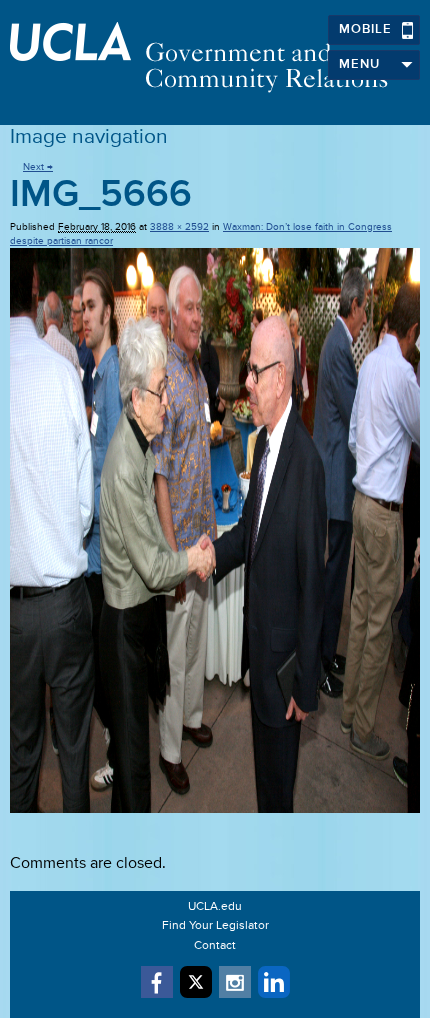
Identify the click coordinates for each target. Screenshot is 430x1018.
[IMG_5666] (215, 530)
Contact (215, 946)
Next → (38, 167)
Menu (359, 64)
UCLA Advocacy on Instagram (235, 982)
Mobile (365, 29)
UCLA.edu (215, 907)
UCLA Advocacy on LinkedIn (274, 982)
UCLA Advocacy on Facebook (157, 982)
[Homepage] (215, 57)
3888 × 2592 (179, 227)
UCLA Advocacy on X (196, 982)
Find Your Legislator (215, 926)
